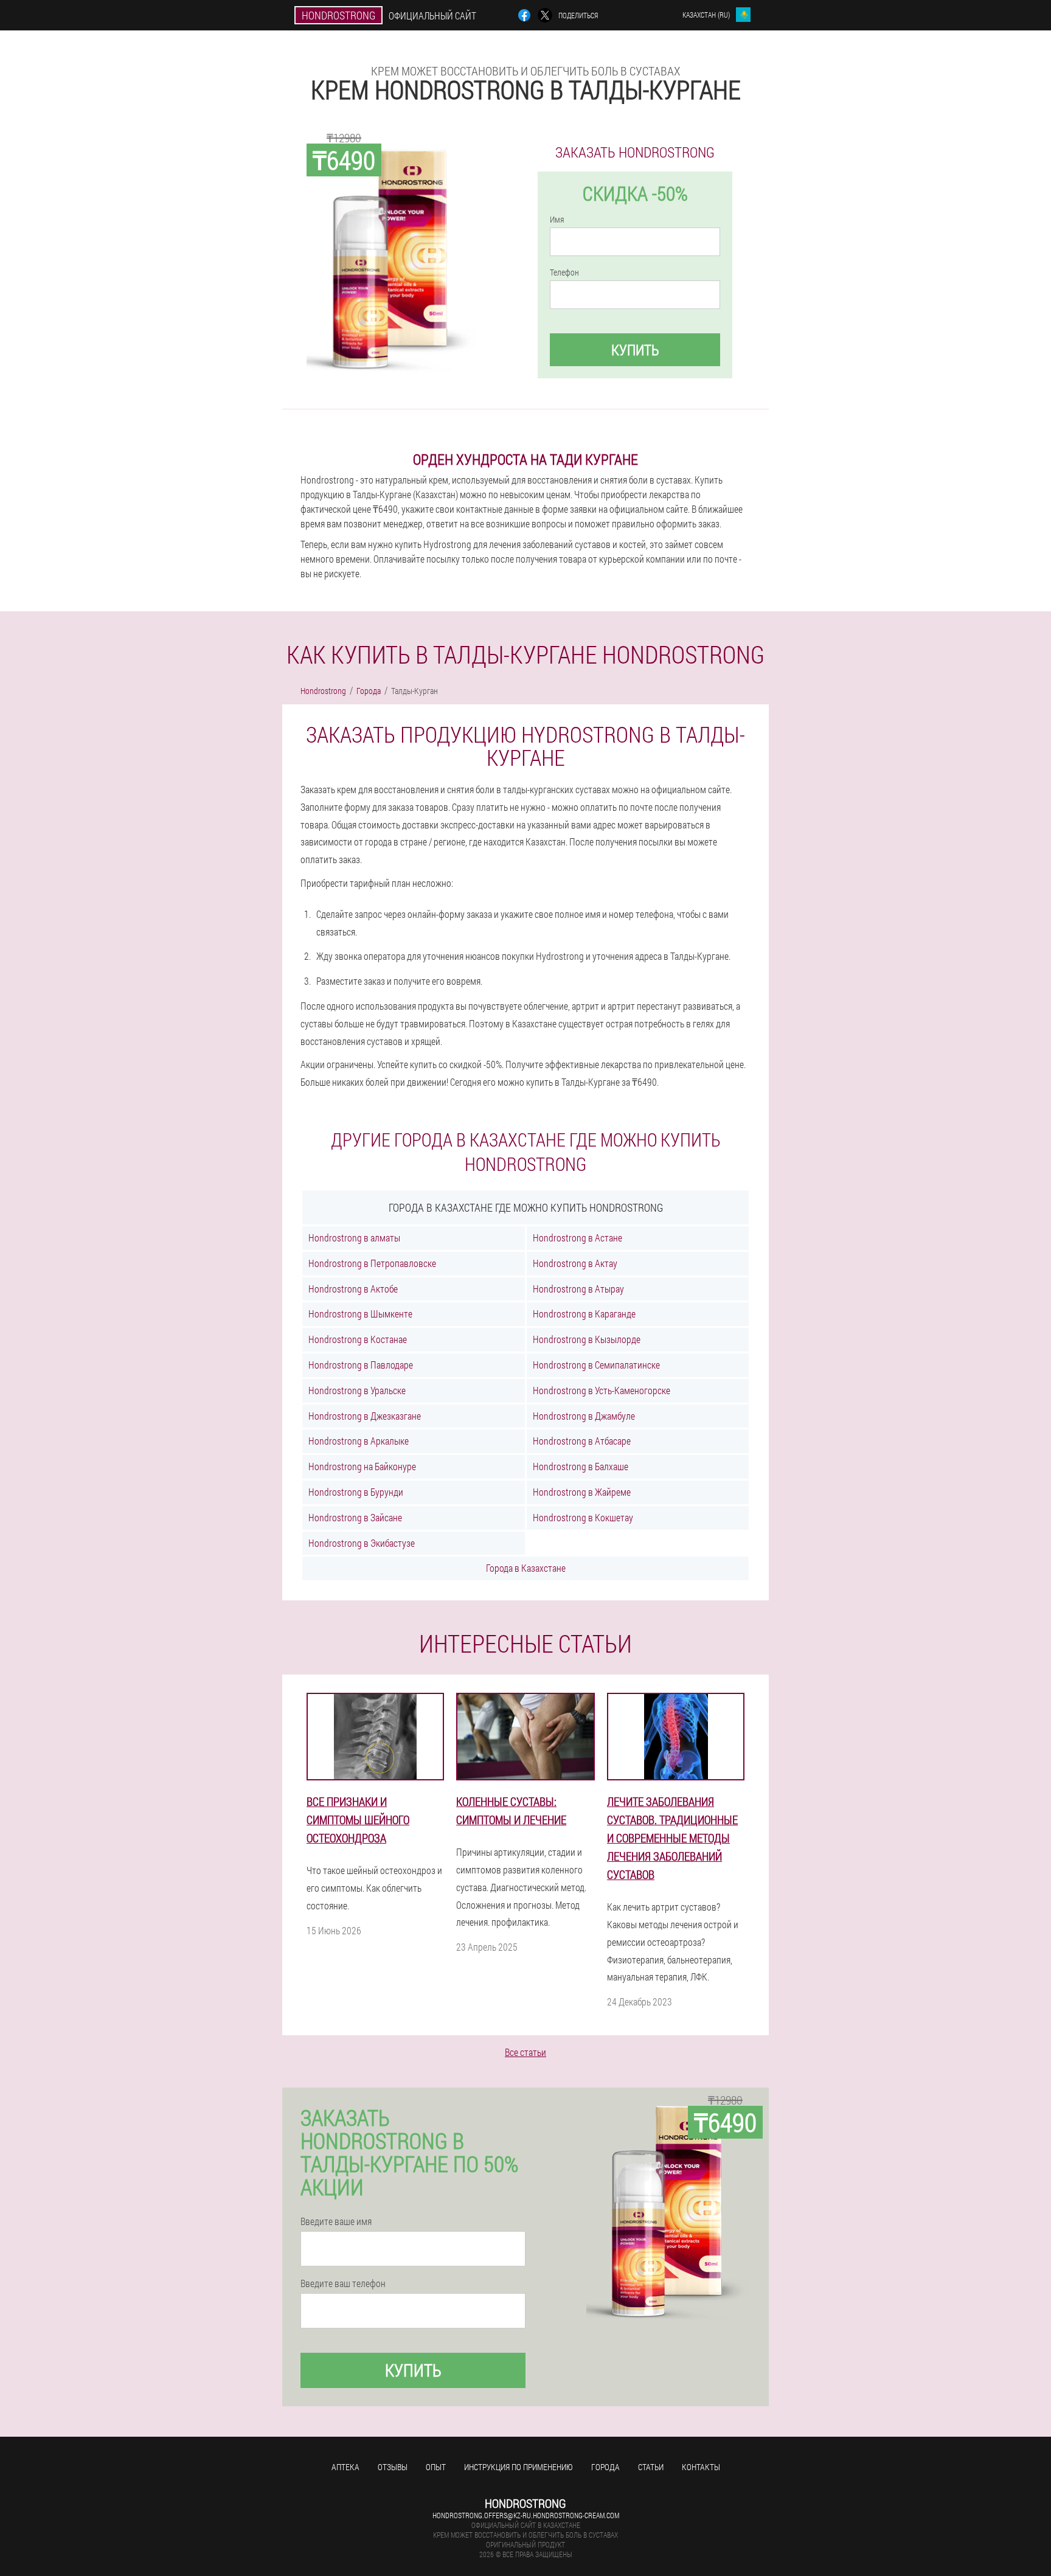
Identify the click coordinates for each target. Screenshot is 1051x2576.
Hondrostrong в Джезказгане (365, 1416)
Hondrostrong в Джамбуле (584, 1416)
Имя (557, 220)
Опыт (436, 2467)
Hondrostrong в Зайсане (355, 1517)
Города (605, 2467)
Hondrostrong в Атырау (578, 1289)
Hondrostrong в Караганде (584, 1314)
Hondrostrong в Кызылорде (587, 1339)
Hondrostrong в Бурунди (356, 1492)
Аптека (345, 2467)
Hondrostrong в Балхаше (581, 1466)
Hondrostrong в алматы (354, 1238)
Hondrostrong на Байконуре (362, 1466)
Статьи (651, 2467)
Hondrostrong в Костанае (358, 1339)
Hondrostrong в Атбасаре (582, 1441)
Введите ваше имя (336, 2221)
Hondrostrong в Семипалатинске (596, 1365)
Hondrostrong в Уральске (357, 1390)
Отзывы (393, 2467)
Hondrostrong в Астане (578, 1238)
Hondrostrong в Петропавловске (372, 1263)
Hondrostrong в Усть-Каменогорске (602, 1390)
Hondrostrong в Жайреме (582, 1492)
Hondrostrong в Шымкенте (360, 1314)
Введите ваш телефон (343, 2283)
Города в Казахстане (526, 1568)
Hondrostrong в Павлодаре (361, 1365)
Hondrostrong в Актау (575, 1263)
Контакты (701, 2467)
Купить (635, 350)
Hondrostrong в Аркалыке (359, 1441)
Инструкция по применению (519, 2467)
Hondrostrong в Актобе (353, 1289)
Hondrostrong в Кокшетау (583, 1517)
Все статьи (525, 2052)
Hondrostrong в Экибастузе (362, 1543)
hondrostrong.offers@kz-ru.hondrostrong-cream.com (526, 2515)
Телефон (564, 273)
